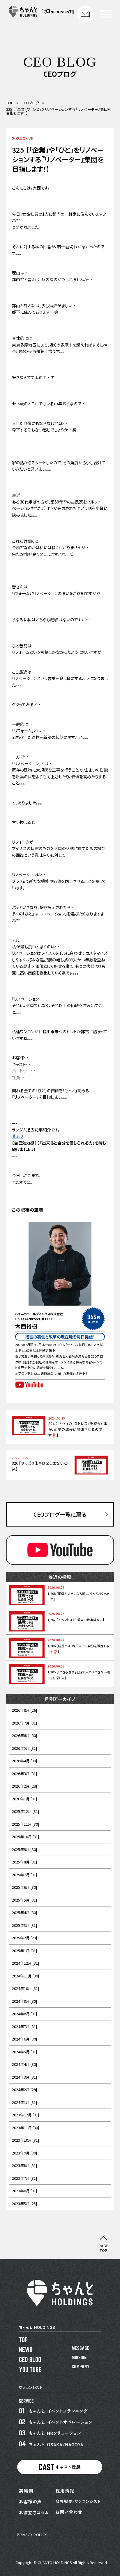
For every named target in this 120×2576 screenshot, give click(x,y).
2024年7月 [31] (24, 2026)
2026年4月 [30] (24, 1761)
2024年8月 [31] (24, 2014)
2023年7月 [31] (24, 2178)
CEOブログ (30, 103)
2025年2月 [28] (24, 1938)
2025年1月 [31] (24, 1951)
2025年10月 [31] (25, 1837)
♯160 (17, 1136)
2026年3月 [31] (24, 1773)
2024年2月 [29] (24, 2089)
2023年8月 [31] (24, 2165)
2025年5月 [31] (24, 1900)
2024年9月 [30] (24, 2001)
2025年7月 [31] (24, 1875)
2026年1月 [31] (24, 1799)
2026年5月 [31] (24, 1748)
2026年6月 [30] (24, 1735)
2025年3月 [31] (24, 1925)
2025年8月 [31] (24, 1862)
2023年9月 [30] (24, 2153)
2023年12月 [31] (25, 2115)
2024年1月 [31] (24, 2102)
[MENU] (106, 14)
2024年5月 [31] (24, 2052)
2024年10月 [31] (25, 1988)
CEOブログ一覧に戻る (60, 1514)
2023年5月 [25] (24, 2203)
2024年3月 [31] (24, 2077)
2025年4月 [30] (24, 1912)
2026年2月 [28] (24, 1786)
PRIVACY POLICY (32, 2535)
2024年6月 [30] (24, 2039)
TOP (10, 103)
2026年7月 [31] (24, 1723)
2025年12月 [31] (25, 1811)
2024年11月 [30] (25, 1976)
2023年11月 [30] (25, 2128)
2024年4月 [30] (24, 2064)
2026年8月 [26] (24, 1710)
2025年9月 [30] (24, 1849)
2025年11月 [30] (25, 1824)
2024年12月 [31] (25, 1963)
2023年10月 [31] (25, 2140)
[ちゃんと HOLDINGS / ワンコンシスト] (42, 16)
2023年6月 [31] (24, 2191)
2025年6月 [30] (24, 1887)
